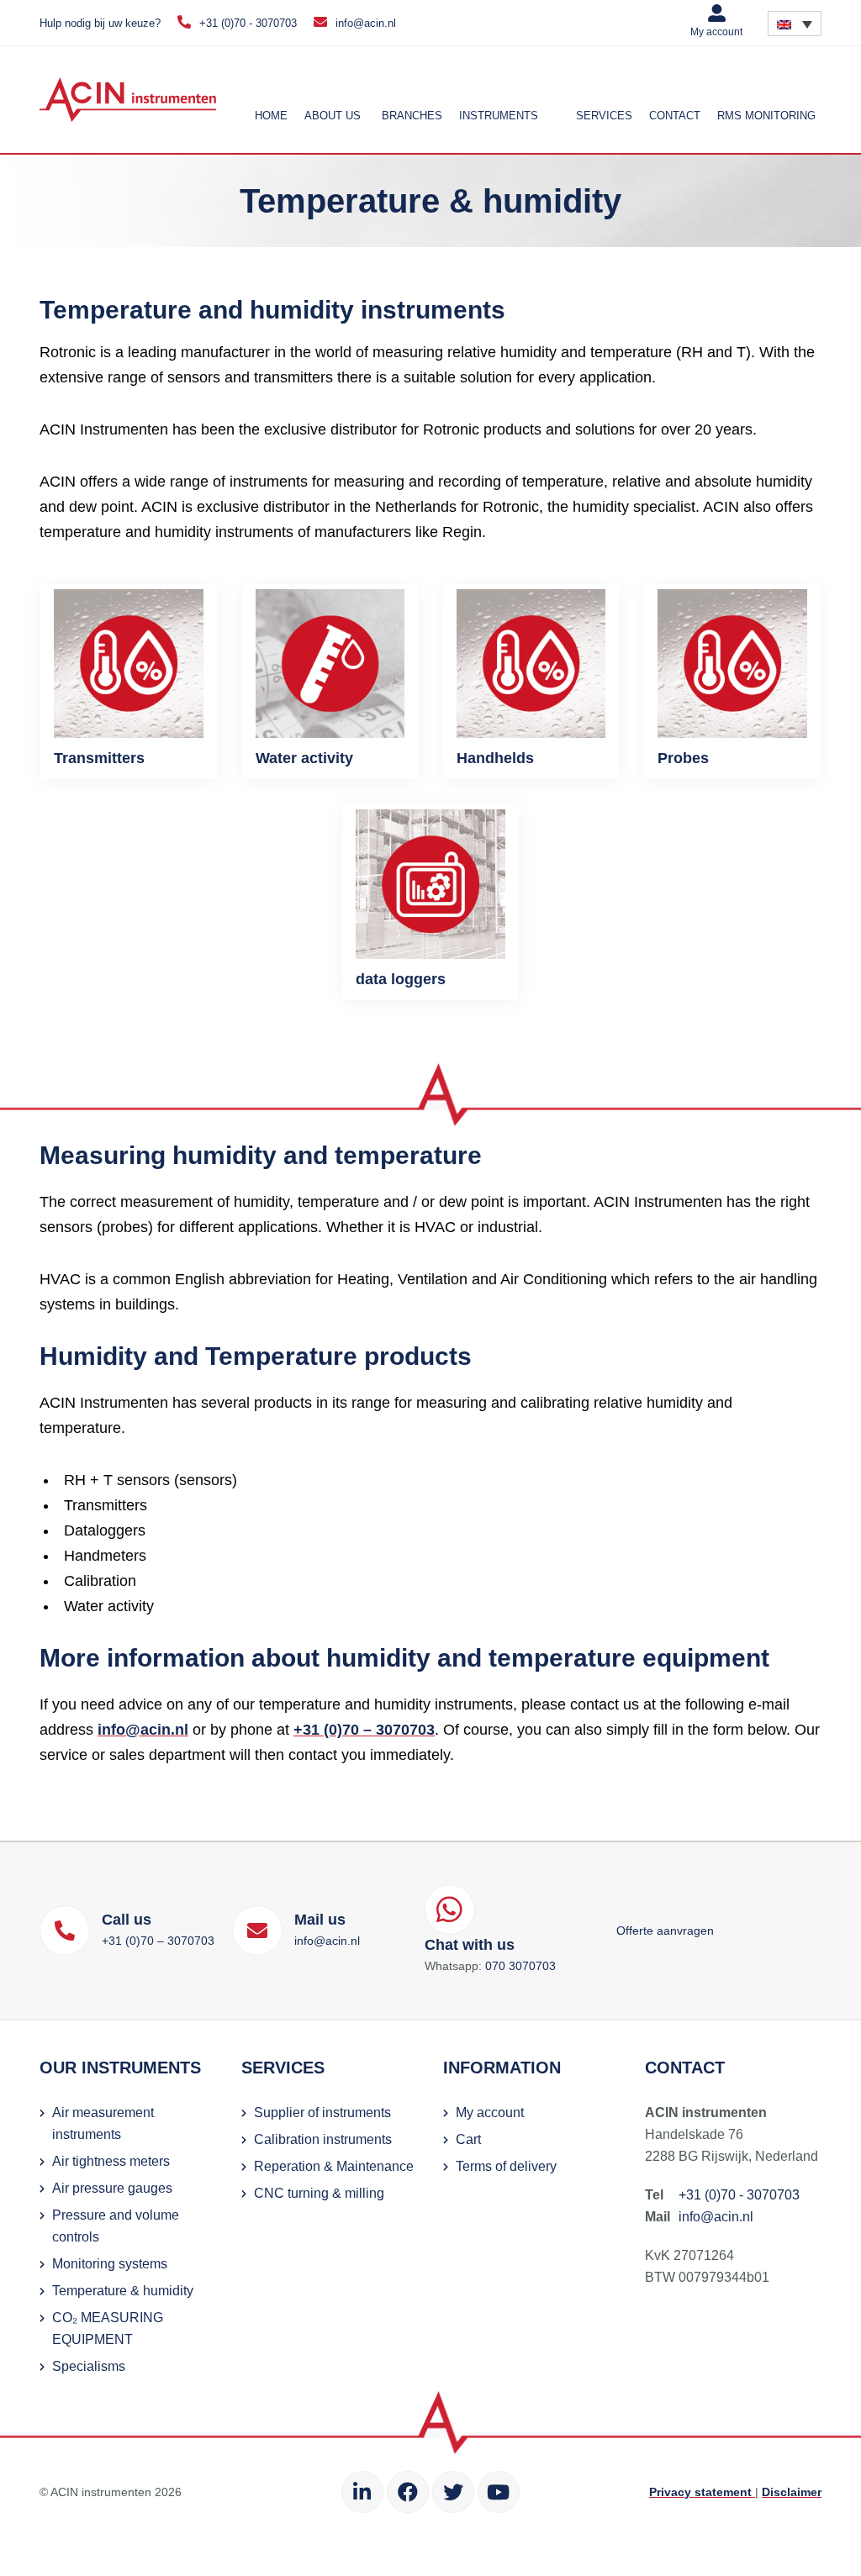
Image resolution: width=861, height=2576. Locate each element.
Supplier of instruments (322, 2112)
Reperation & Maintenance (334, 2166)
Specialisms (89, 2366)
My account (716, 32)
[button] (795, 24)
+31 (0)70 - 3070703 (248, 23)
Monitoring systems (110, 2264)
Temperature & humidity (123, 2291)
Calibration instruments (323, 2139)
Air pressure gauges (112, 2188)
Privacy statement (702, 2492)
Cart (468, 2139)
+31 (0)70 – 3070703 (364, 1730)
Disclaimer (792, 2492)
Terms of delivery (506, 2166)
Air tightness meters (111, 2161)
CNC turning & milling (319, 2193)
